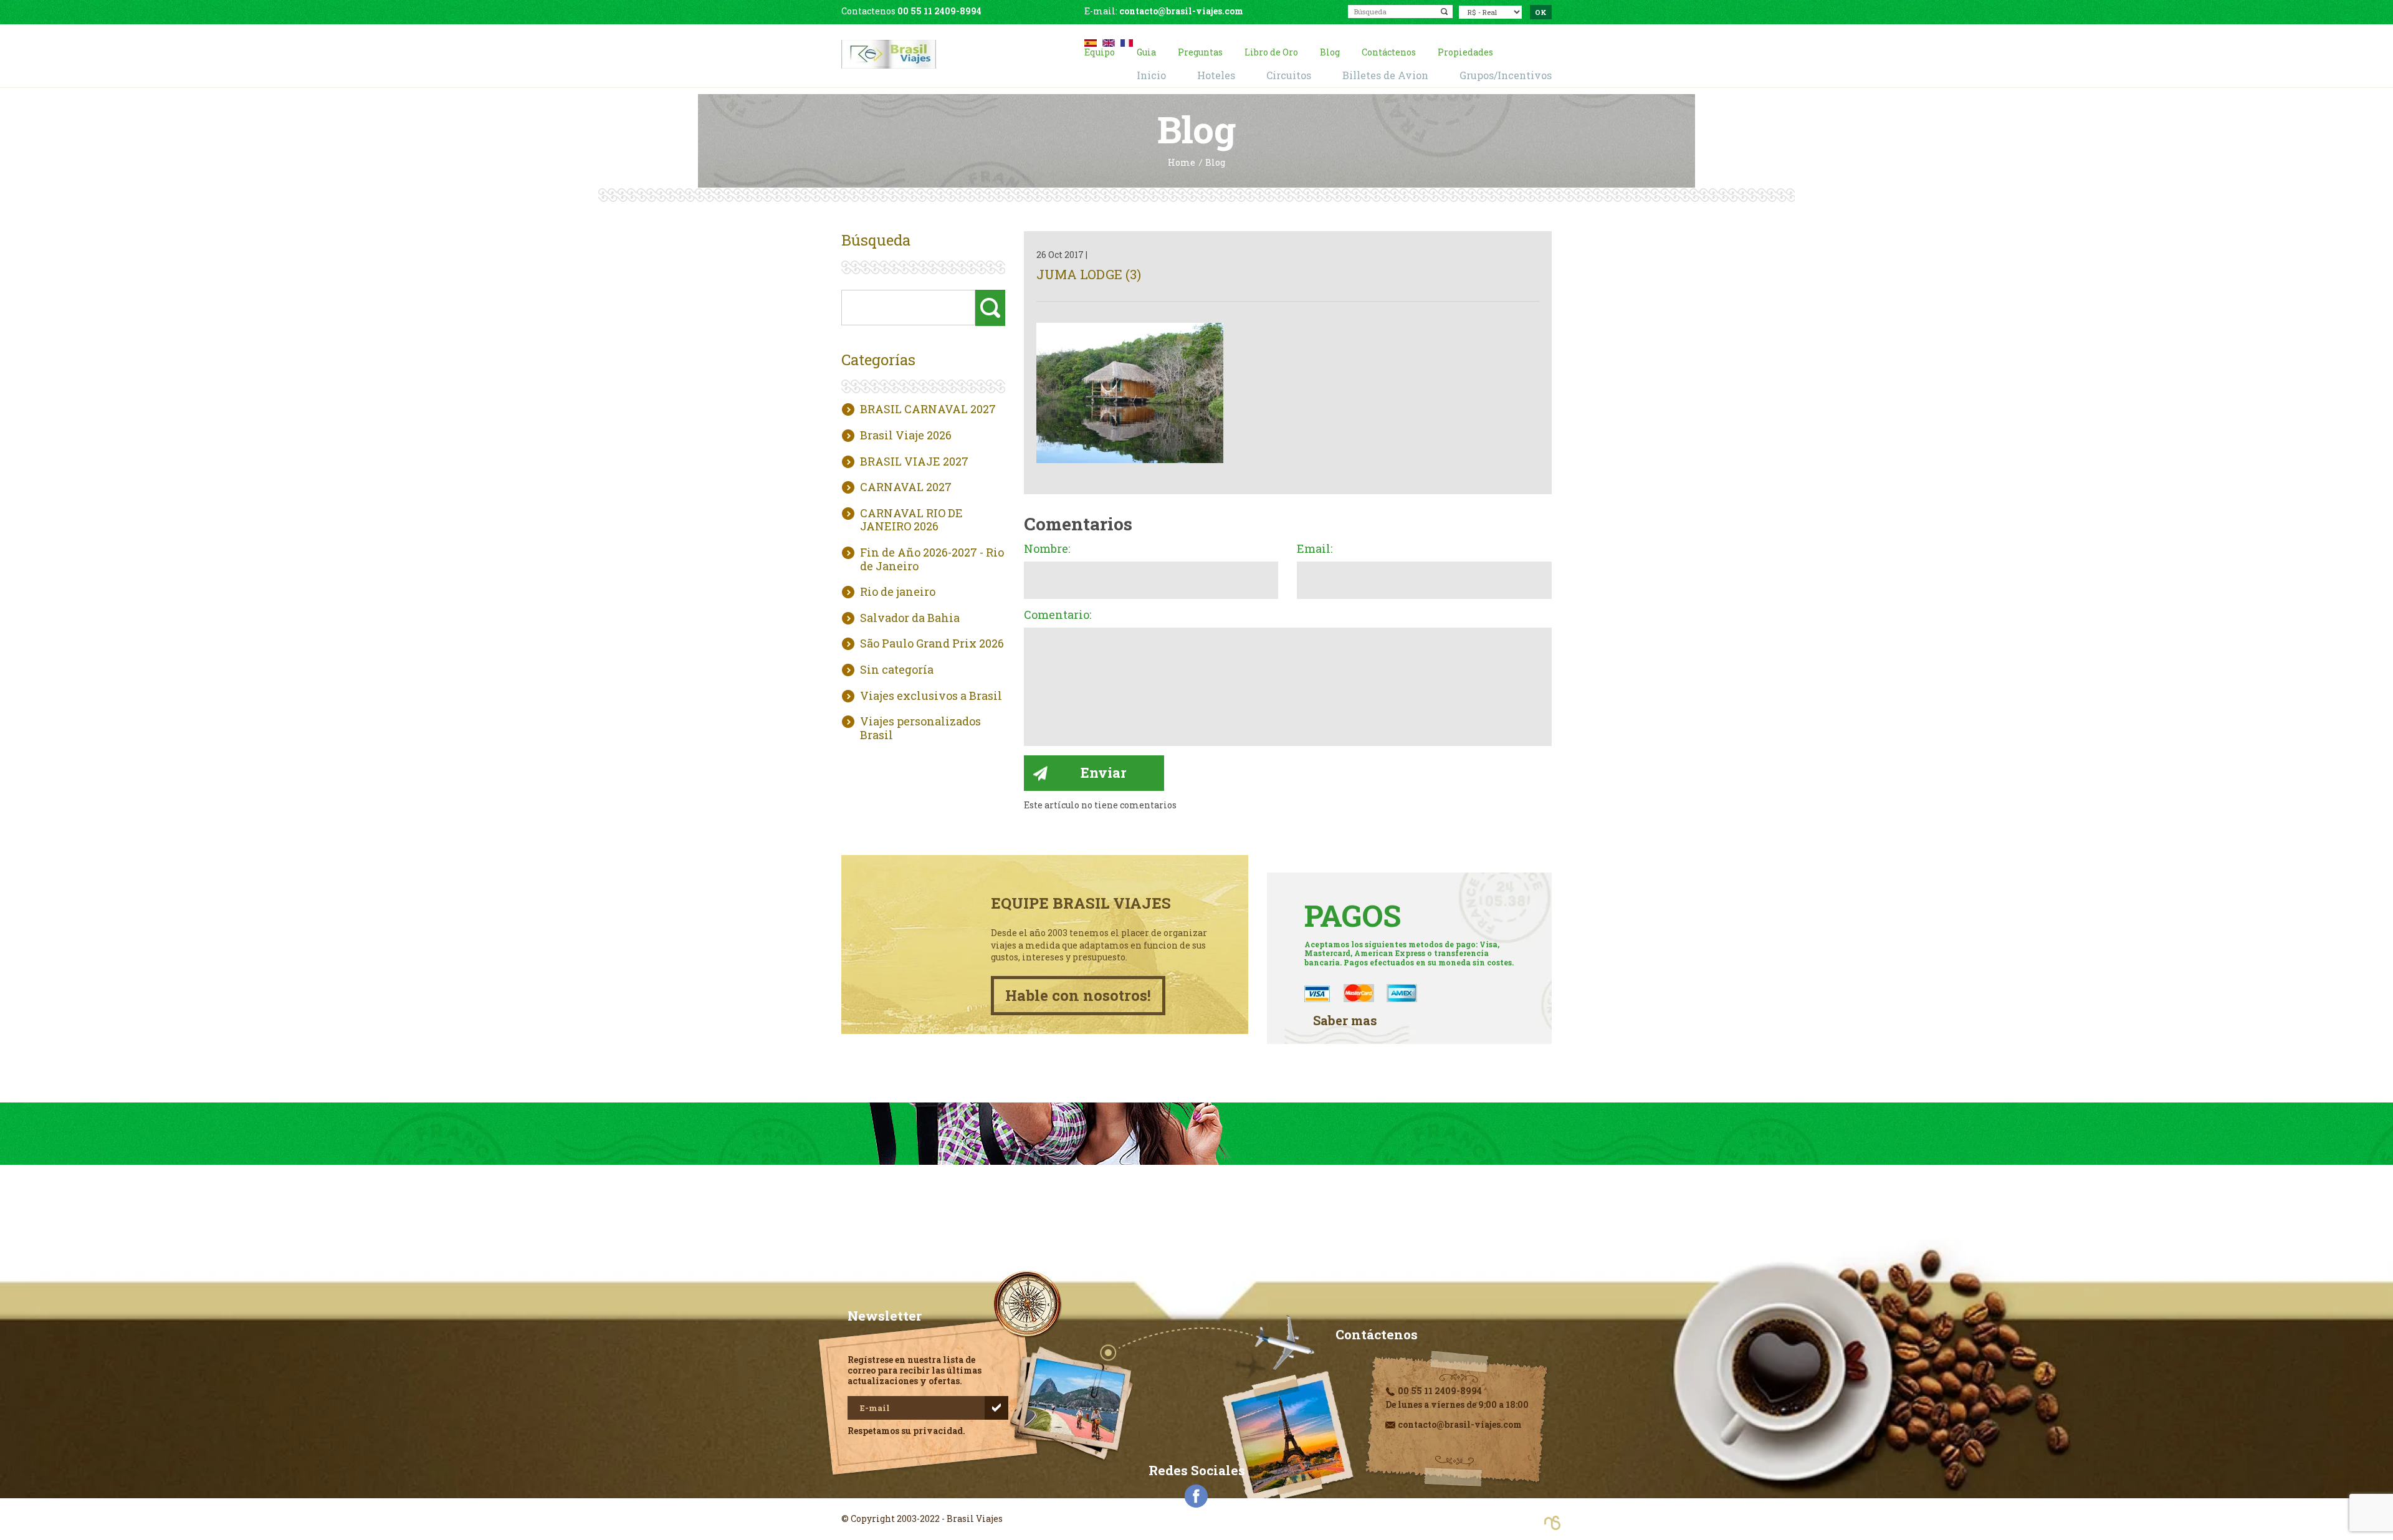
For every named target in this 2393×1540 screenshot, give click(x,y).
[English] (1109, 41)
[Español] (1091, 41)
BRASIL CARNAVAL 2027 (928, 409)
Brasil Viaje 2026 (906, 436)
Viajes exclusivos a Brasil (931, 696)
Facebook (1196, 1496)
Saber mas (1345, 1021)
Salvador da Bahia (910, 618)
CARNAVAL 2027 (906, 487)
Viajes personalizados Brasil (920, 728)
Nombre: (1047, 549)
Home (1182, 163)
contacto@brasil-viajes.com (1181, 11)
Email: (1315, 549)
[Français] (1127, 41)
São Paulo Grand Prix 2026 (932, 644)
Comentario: (1058, 615)
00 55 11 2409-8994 (939, 11)
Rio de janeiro (898, 592)
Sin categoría (897, 670)
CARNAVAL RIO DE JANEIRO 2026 (911, 520)
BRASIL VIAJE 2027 (914, 462)
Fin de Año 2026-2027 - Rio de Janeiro (932, 559)
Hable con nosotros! (1078, 995)
